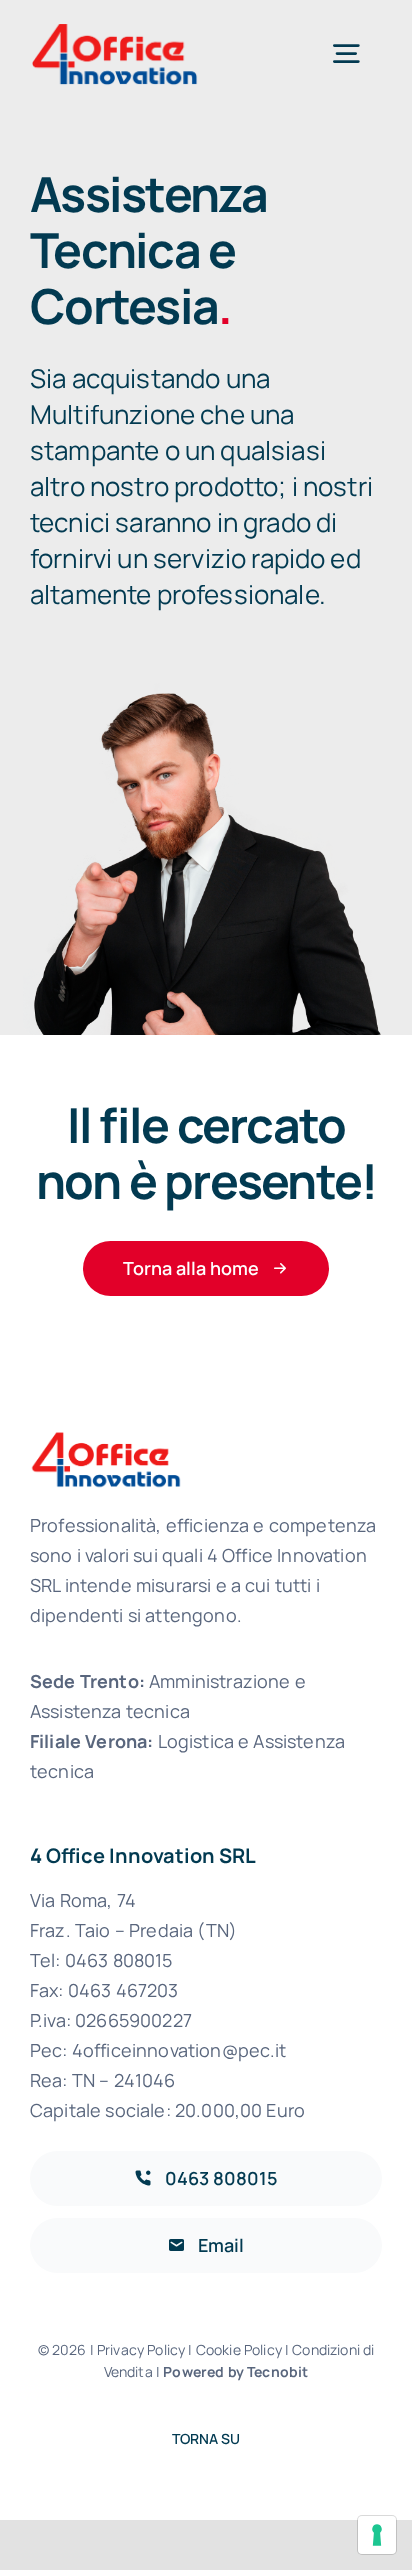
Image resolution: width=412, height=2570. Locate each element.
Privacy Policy (142, 2349)
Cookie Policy (239, 2349)
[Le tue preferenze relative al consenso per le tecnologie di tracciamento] (377, 2535)
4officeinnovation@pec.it (179, 2050)
